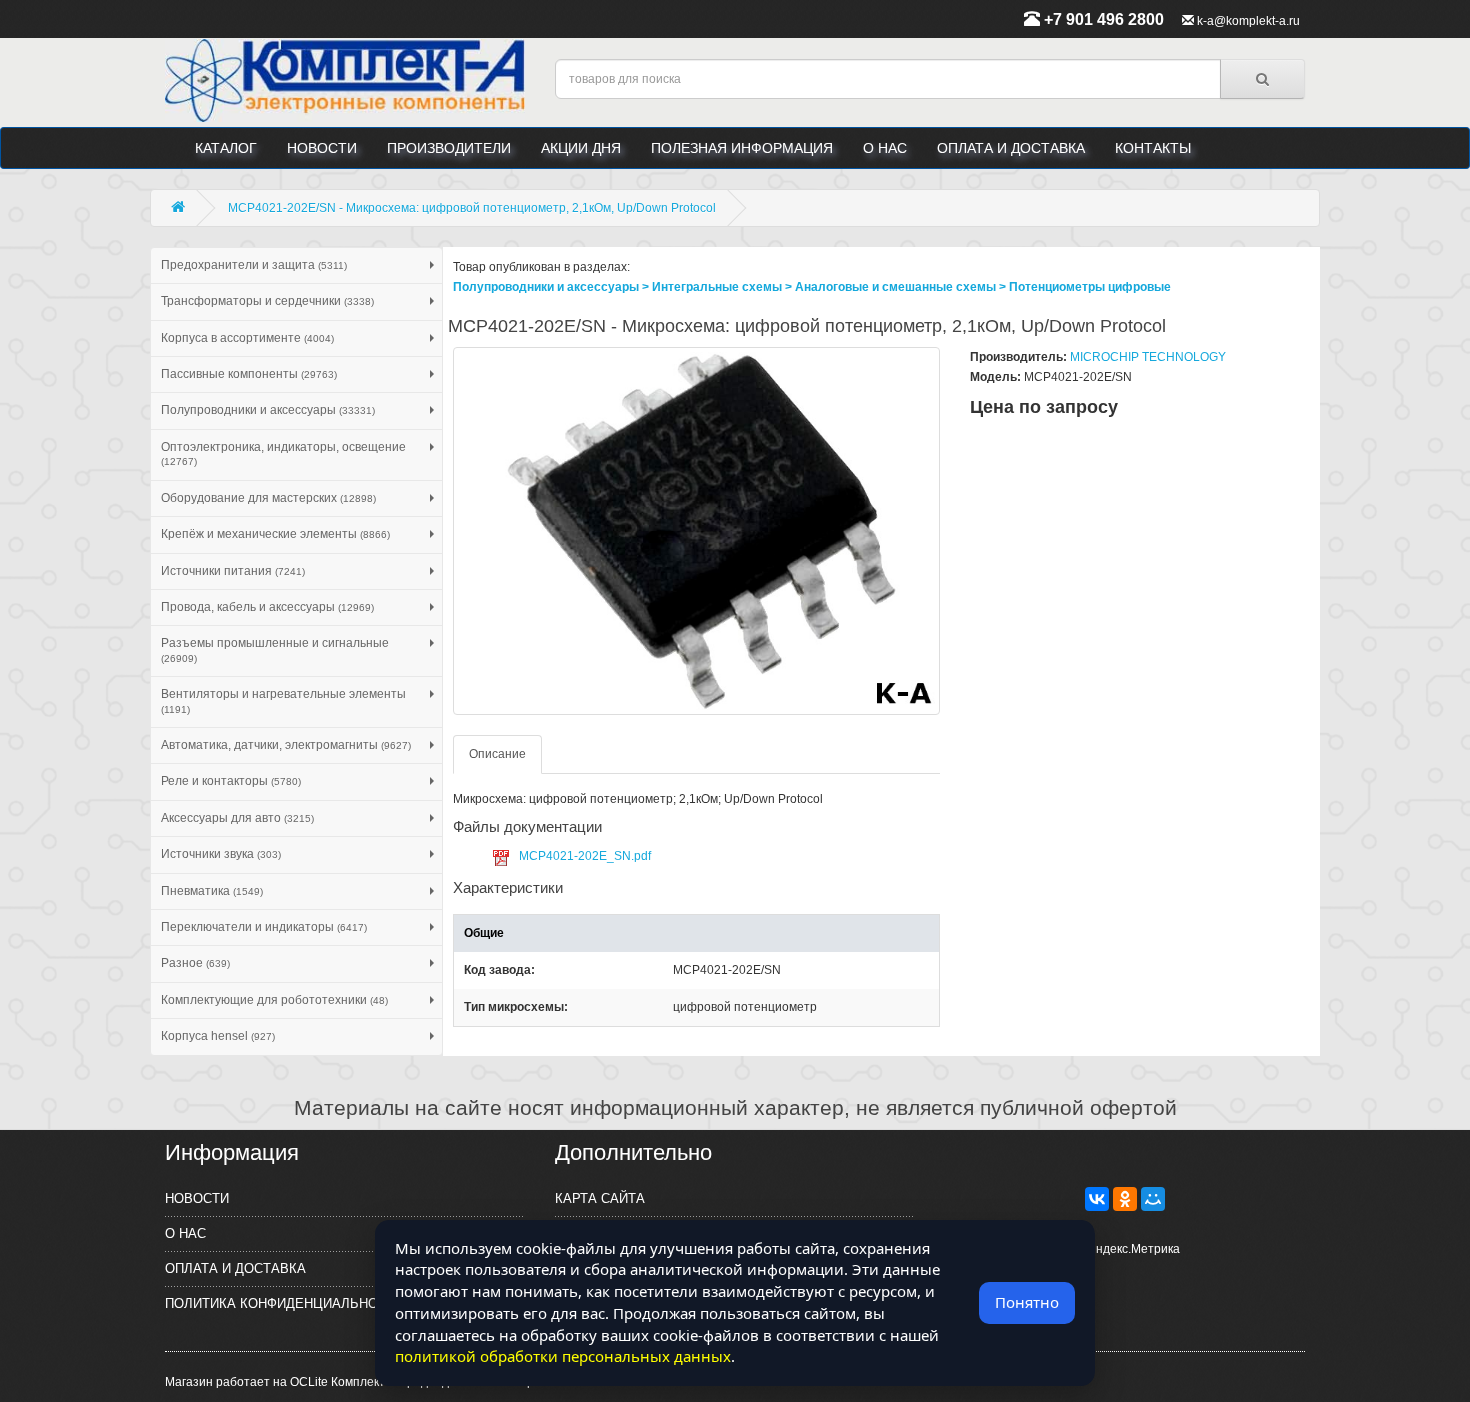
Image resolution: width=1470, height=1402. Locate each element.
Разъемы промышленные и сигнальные (275, 649)
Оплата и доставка (1011, 148)
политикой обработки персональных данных (563, 1356)
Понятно (1027, 1302)
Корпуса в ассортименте (247, 338)
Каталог (226, 148)
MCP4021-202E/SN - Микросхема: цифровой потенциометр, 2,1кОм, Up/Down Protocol (472, 208)
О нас (885, 148)
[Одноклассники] (1125, 1199)
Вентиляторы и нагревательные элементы (283, 700)
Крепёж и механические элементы (275, 534)
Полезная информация (742, 148)
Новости (322, 148)
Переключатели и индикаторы (264, 927)
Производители (449, 148)
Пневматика (212, 891)
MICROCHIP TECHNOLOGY (1148, 357)
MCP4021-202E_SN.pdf (585, 856)
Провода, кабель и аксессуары (267, 607)
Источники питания (233, 571)
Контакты (1153, 148)
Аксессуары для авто (237, 818)
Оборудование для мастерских (268, 498)
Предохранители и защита (254, 265)
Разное (195, 963)
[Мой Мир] (1153, 1199)
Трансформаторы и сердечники (267, 301)
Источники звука (221, 854)
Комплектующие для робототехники (274, 1000)
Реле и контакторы (231, 781)
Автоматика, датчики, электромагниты (286, 745)
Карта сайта (600, 1198)
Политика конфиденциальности (284, 1303)
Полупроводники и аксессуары (268, 410)
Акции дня (581, 148)
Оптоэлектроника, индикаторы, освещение (283, 453)
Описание (497, 754)
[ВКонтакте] (1097, 1199)
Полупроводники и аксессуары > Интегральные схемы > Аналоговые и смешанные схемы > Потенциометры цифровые (812, 287)
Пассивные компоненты (249, 374)
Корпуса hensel (218, 1036)
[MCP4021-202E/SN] (697, 531)
